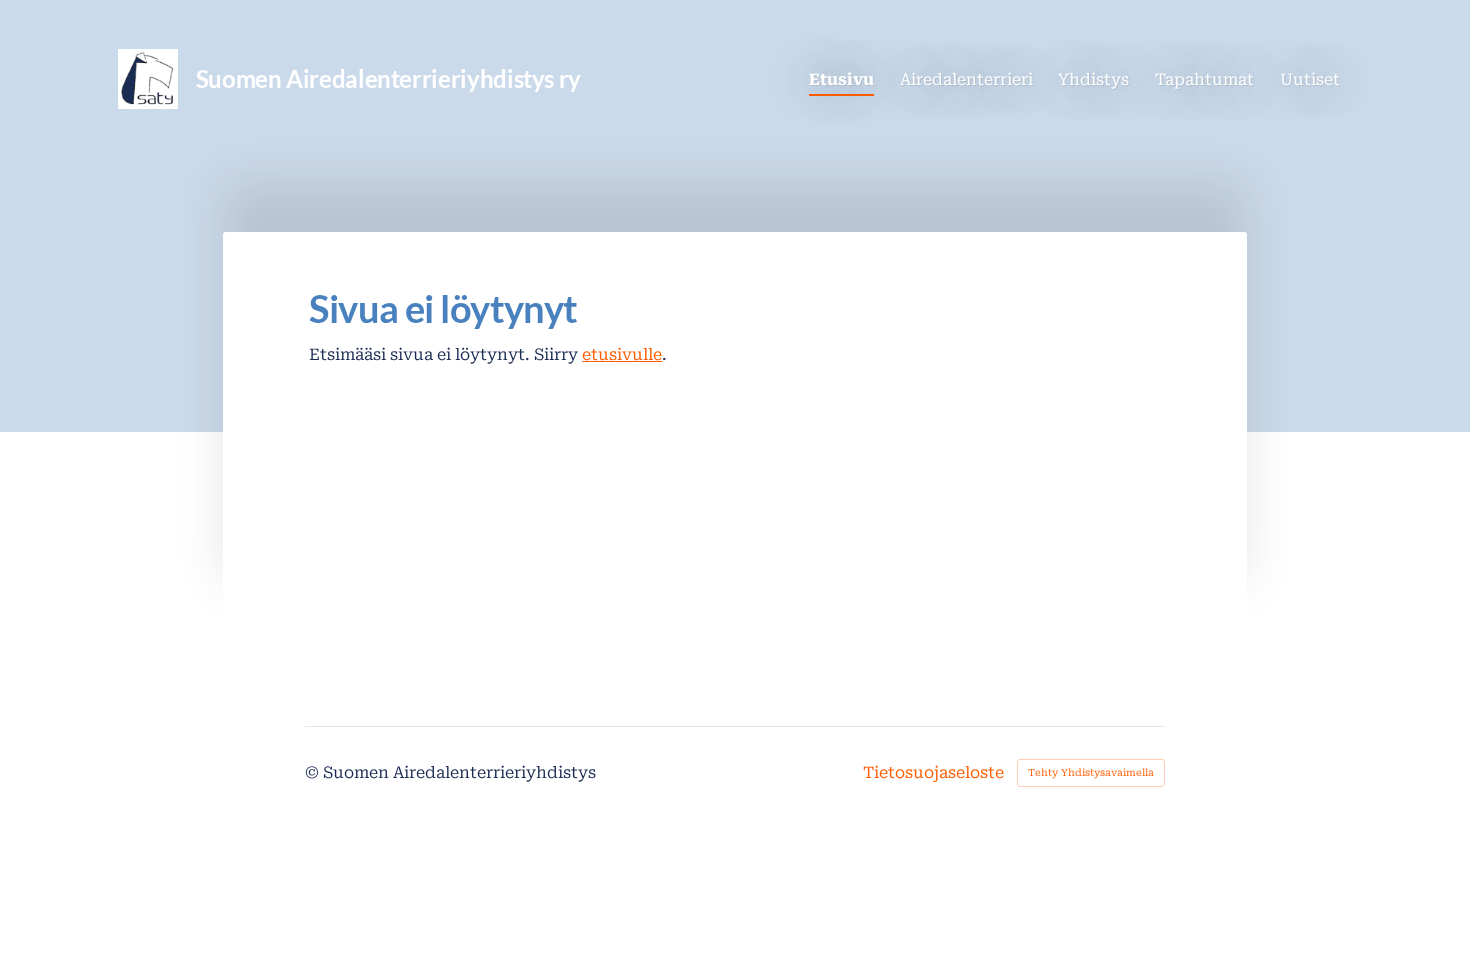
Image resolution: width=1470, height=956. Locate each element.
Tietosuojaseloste (933, 773)
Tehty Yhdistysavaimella (1091, 772)
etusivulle (622, 354)
